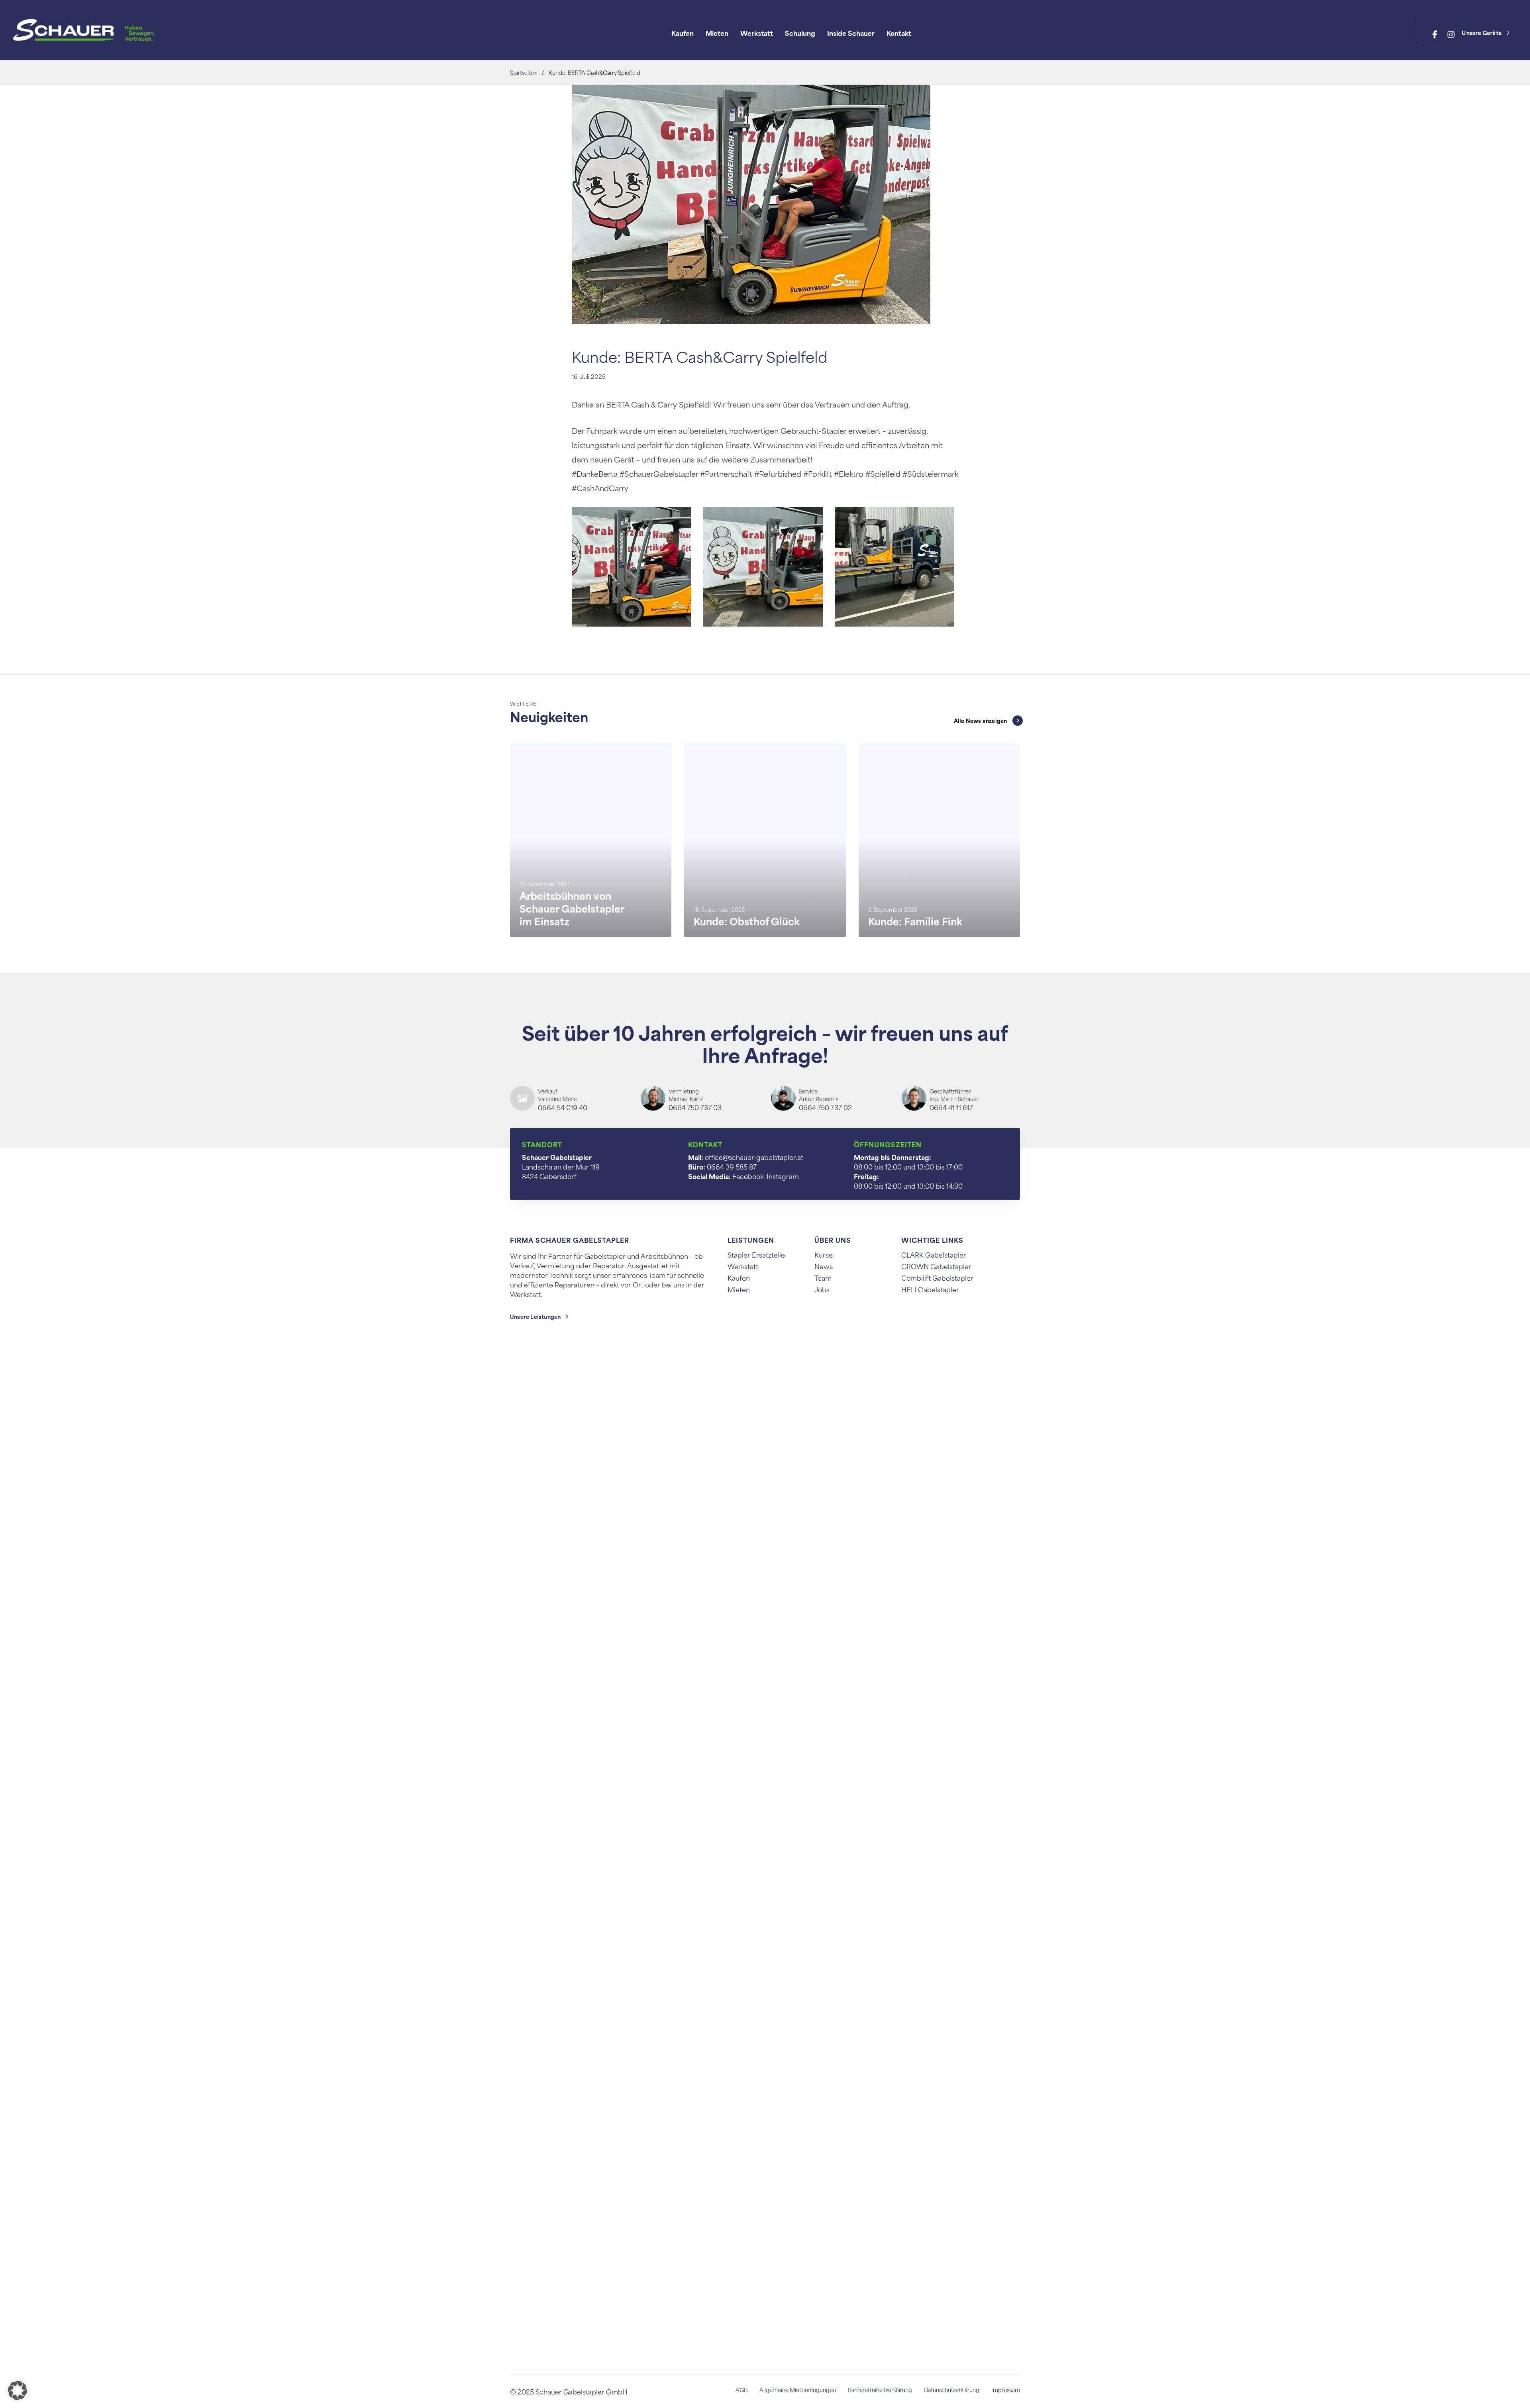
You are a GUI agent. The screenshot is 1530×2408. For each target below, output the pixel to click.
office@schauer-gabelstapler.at (754, 1157)
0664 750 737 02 (825, 1107)
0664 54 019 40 (563, 1107)
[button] (18, 2390)
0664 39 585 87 (732, 1166)
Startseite (522, 72)
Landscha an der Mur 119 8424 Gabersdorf (561, 1166)
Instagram (783, 1176)
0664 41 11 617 (951, 1107)
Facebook (748, 1176)
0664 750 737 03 (695, 1107)
